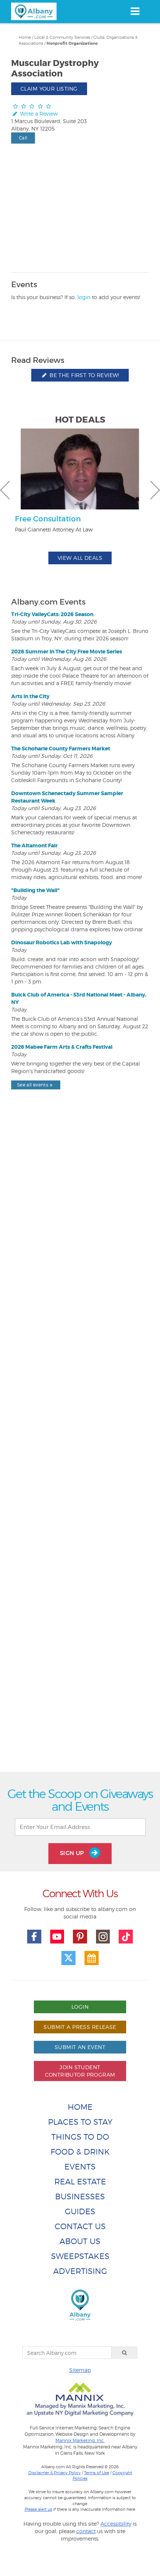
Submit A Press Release (80, 2027)
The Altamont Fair (34, 845)
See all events (33, 1085)
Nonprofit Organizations (72, 43)
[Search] (125, 2353)
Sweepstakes (80, 2256)
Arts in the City (30, 696)
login (84, 297)
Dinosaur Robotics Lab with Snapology (62, 942)
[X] (68, 1958)
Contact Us (80, 2226)
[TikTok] (126, 1937)
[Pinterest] (80, 1937)
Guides (80, 2211)
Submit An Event (80, 2047)
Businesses (80, 2197)
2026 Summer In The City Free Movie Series (67, 652)
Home (25, 37)
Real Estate (80, 2182)
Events (80, 2167)
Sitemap (80, 2370)
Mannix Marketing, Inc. (80, 2441)
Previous (5, 490)
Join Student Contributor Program (80, 2071)
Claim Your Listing (49, 89)
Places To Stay (80, 2122)
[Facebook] (34, 1937)
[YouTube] (57, 1937)
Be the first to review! (84, 375)
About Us (80, 2241)
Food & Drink (80, 2152)
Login (80, 2007)
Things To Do (80, 2137)
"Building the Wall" (35, 890)
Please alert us (38, 2509)
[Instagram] (103, 1937)
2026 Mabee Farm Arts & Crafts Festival (62, 1047)
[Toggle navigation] (135, 11)
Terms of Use (97, 2473)
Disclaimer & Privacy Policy (55, 2473)
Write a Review (38, 114)
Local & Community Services (62, 37)
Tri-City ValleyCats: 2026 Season (52, 614)
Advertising (80, 2271)
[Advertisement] (80, 1448)
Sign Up (73, 1853)
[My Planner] (92, 1958)
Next (155, 490)
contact (86, 2531)
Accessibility (116, 2524)
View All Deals (80, 558)
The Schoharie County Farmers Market (61, 749)
